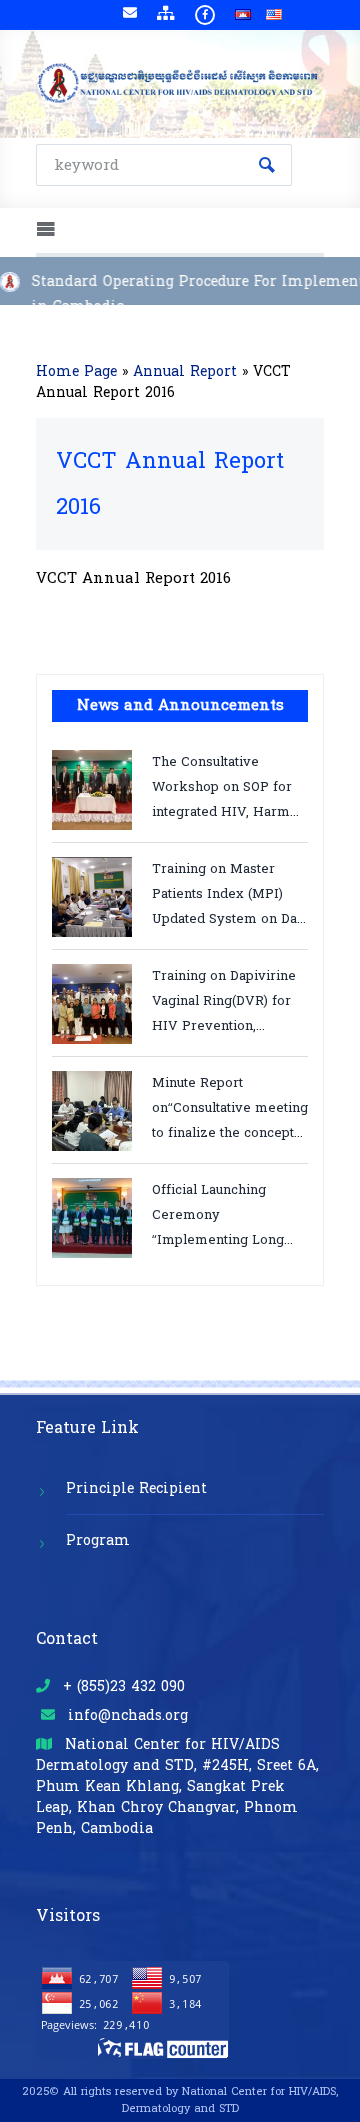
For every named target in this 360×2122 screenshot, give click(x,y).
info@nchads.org (125, 1715)
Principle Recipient (136, 1488)
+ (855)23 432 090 (121, 1686)
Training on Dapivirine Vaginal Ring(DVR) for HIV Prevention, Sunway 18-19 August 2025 (224, 999)
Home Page (76, 371)
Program (98, 1540)
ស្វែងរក (267, 165)
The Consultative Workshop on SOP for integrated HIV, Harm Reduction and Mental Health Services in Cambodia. (222, 785)
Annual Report (185, 371)
